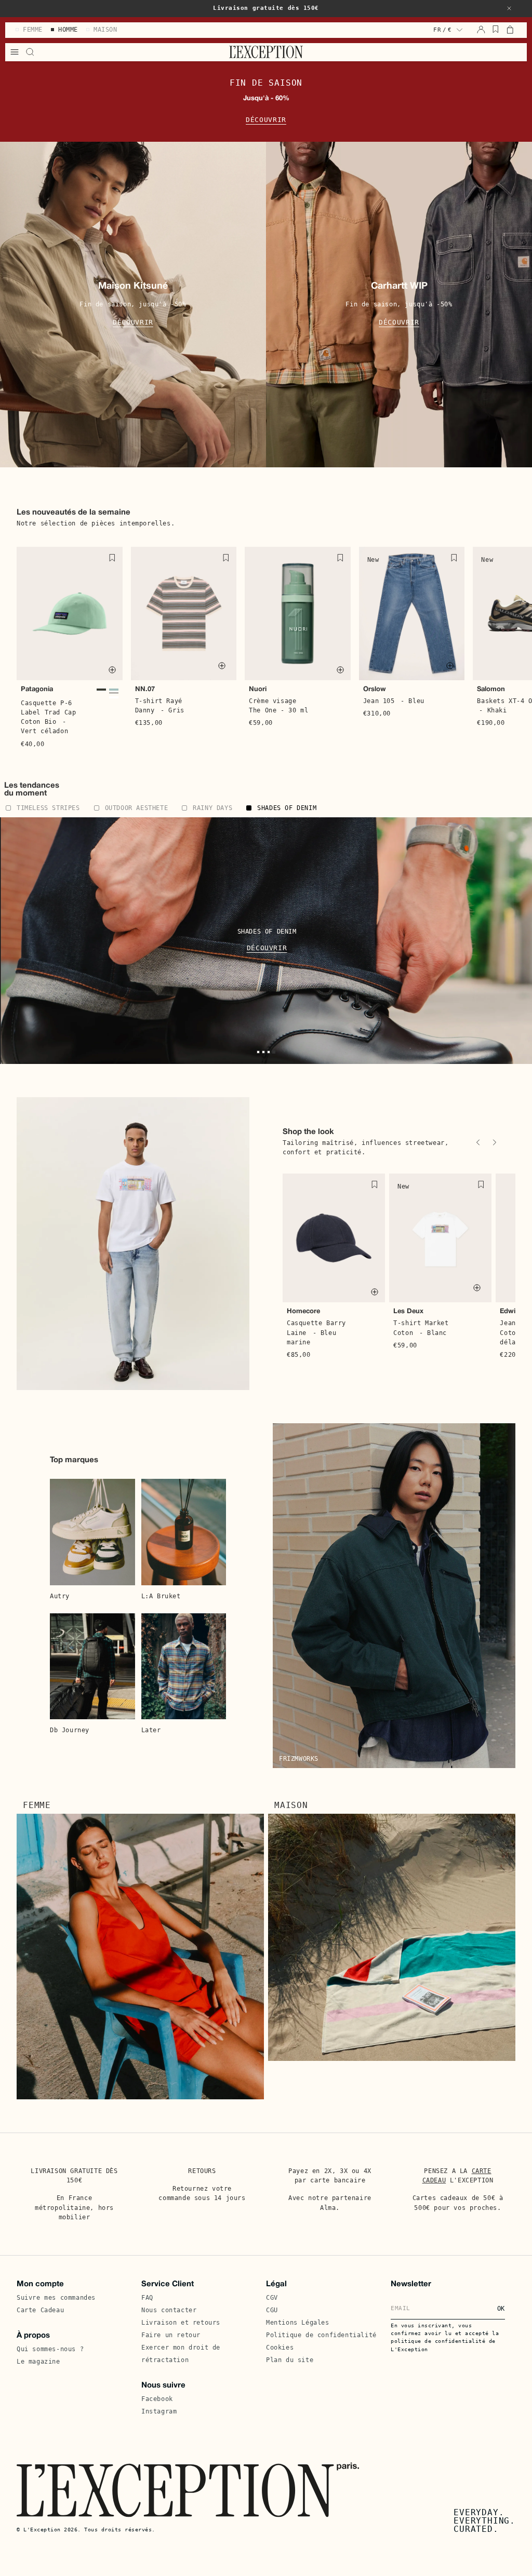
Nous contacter (169, 2310)
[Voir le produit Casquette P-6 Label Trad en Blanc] (114, 697)
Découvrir (266, 120)
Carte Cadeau (40, 2310)
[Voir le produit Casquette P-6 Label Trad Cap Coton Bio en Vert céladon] (114, 691)
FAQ (147, 2298)
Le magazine (38, 2362)
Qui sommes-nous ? (50, 2349)
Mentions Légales (298, 2323)
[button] (509, 8)
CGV (272, 2298)
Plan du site (290, 2360)
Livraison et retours (181, 2323)
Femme (37, 1805)
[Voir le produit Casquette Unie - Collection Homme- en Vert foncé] (101, 691)
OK (501, 2309)
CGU (272, 2310)
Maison (291, 1805)
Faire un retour (171, 2335)
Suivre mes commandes (56, 2298)
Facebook (157, 2399)
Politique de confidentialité (321, 2335)
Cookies (280, 2348)
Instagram (159, 2411)
